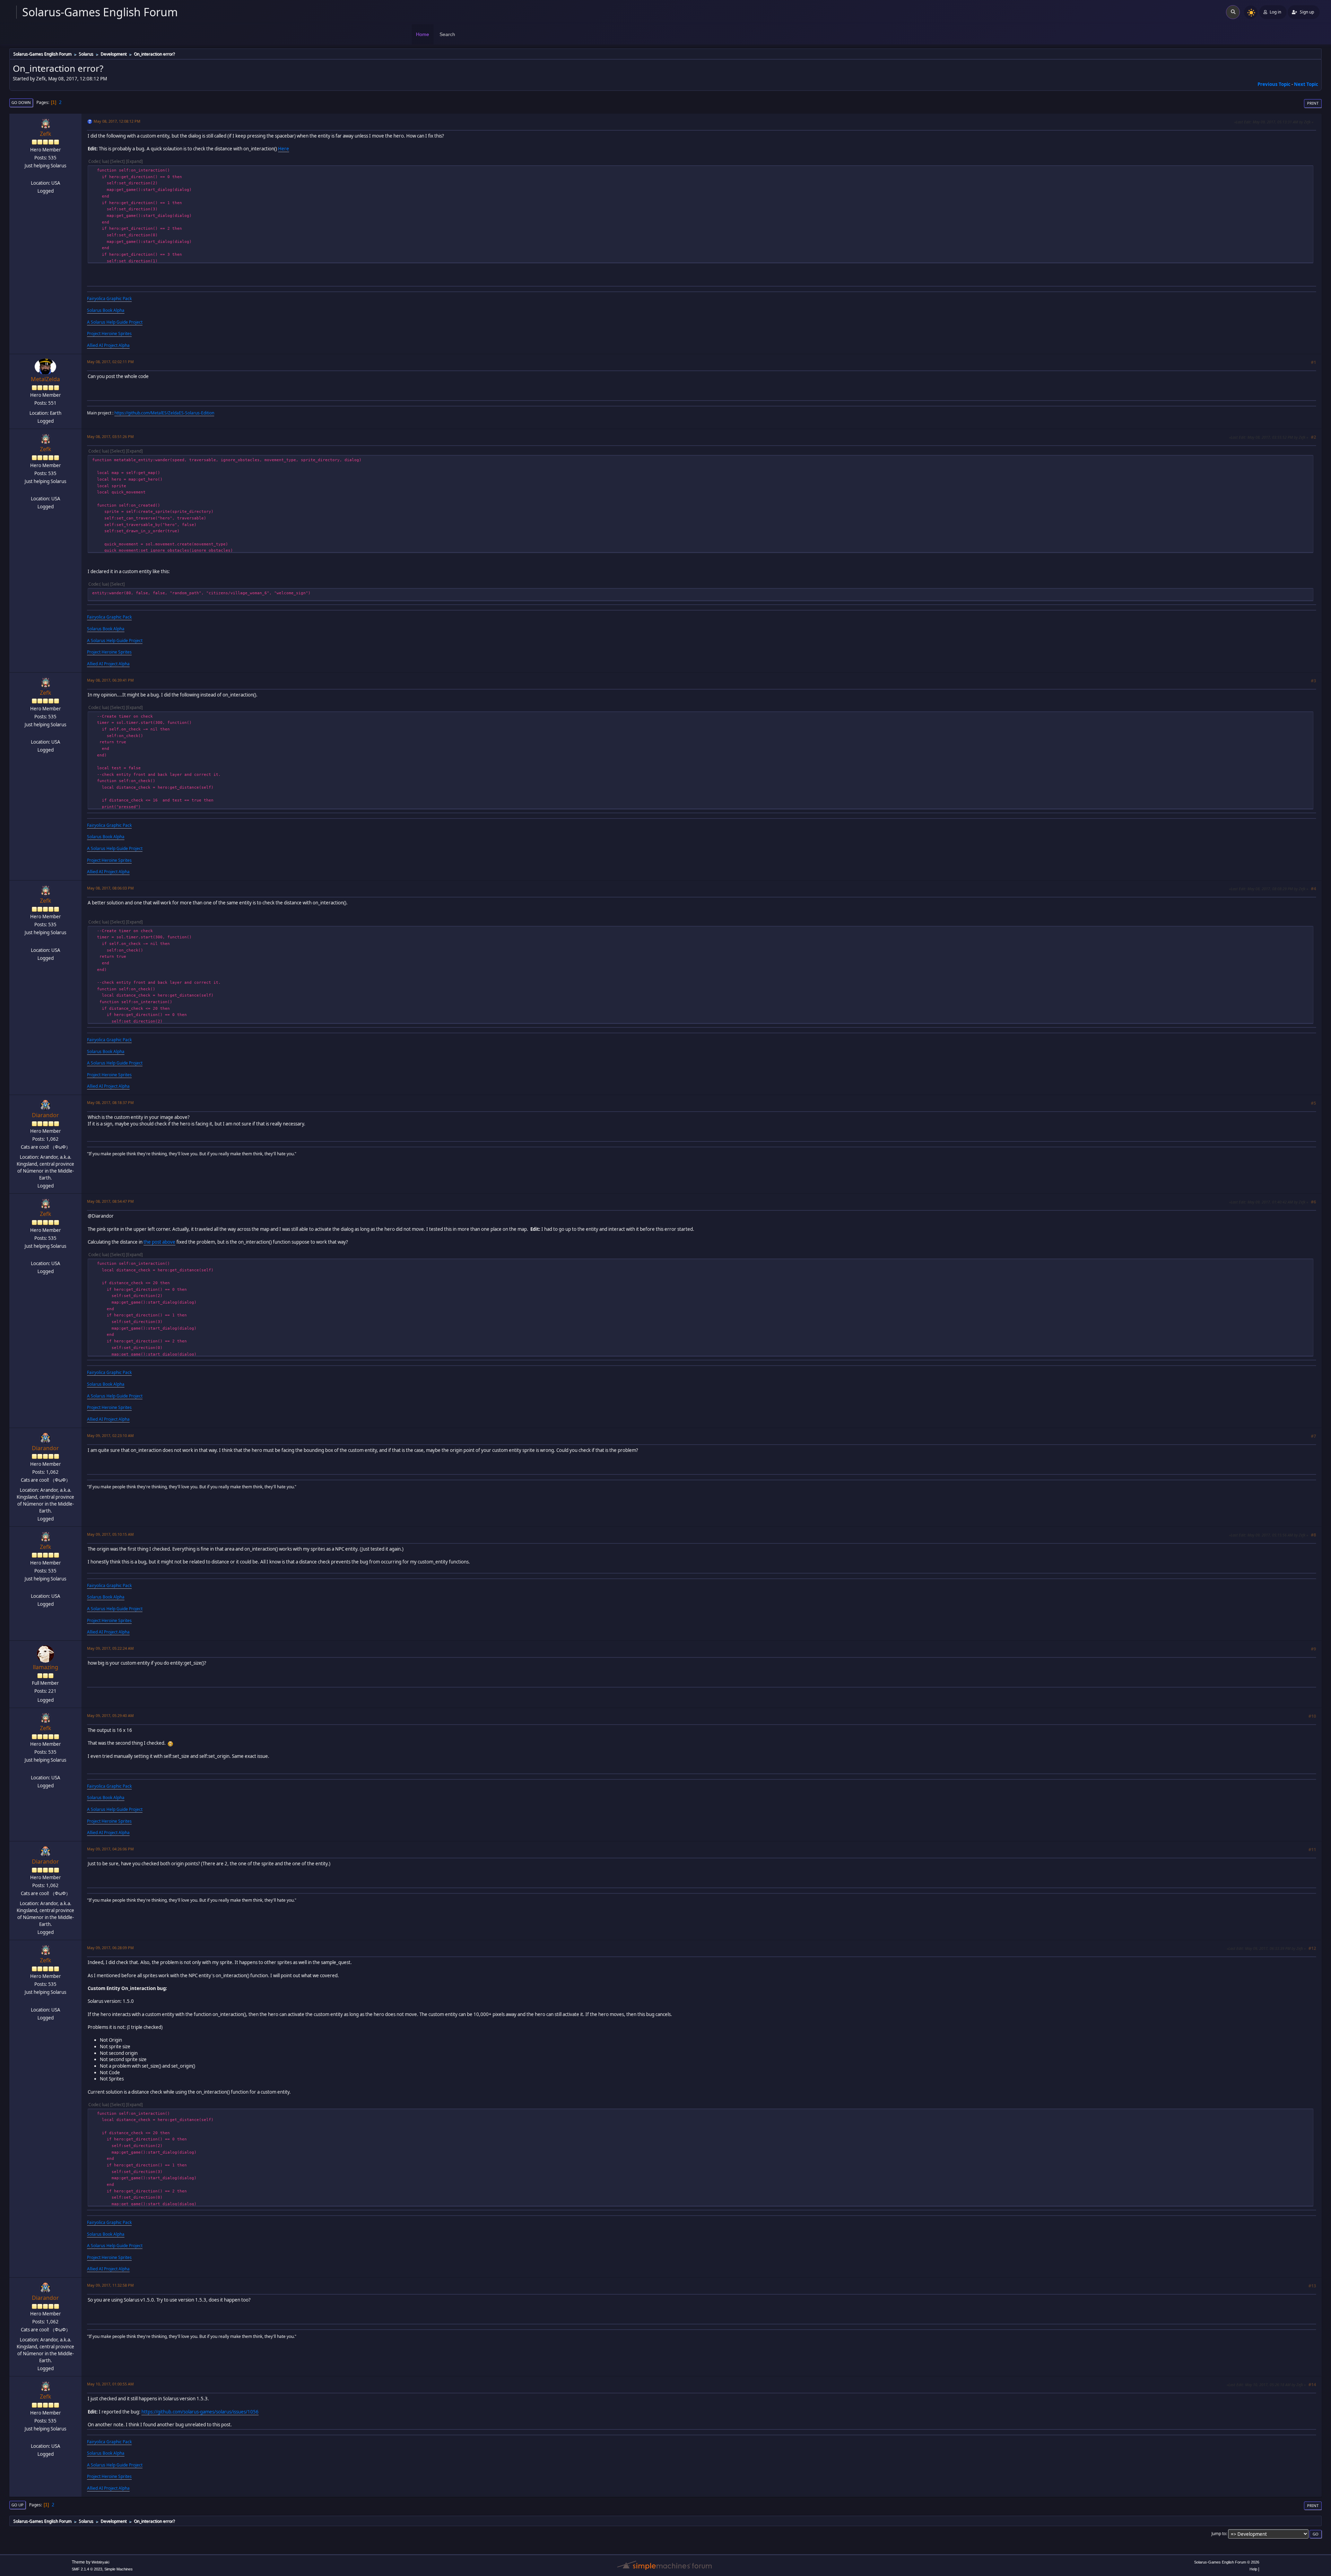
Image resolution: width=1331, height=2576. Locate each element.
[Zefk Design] (45, 175)
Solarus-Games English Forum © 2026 (1227, 2562)
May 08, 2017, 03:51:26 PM (110, 436)
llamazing (46, 1667)
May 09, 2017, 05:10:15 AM (110, 1534)
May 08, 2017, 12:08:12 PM (117, 121)
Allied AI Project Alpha (108, 345)
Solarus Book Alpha (106, 310)
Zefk (46, 134)
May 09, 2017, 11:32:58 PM (110, 2285)
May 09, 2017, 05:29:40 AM (110, 1715)
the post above (159, 1242)
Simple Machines (119, 2569)
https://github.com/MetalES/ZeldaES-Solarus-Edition (164, 413)
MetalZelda (45, 379)
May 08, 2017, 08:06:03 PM (110, 888)
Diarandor (45, 1115)
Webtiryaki (100, 2562)
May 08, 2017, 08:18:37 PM (110, 1102)
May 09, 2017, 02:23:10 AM (110, 1435)
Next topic (1306, 84)
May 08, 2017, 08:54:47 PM (110, 1201)
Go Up (18, 2505)
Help (1253, 2569)
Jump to (1219, 2534)
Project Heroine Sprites (109, 334)
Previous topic (1274, 84)
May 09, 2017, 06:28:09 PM (110, 1948)
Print (1313, 103)
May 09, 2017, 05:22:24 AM (110, 1648)
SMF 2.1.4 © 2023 (87, 2569)
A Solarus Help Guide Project (115, 322)
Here (284, 149)
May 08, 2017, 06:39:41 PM (110, 680)
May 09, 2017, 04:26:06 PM (110, 1849)
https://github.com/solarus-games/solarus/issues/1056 (200, 2412)
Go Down (21, 102)
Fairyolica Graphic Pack (109, 299)
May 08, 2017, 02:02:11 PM (110, 362)
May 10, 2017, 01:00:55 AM (110, 2384)
